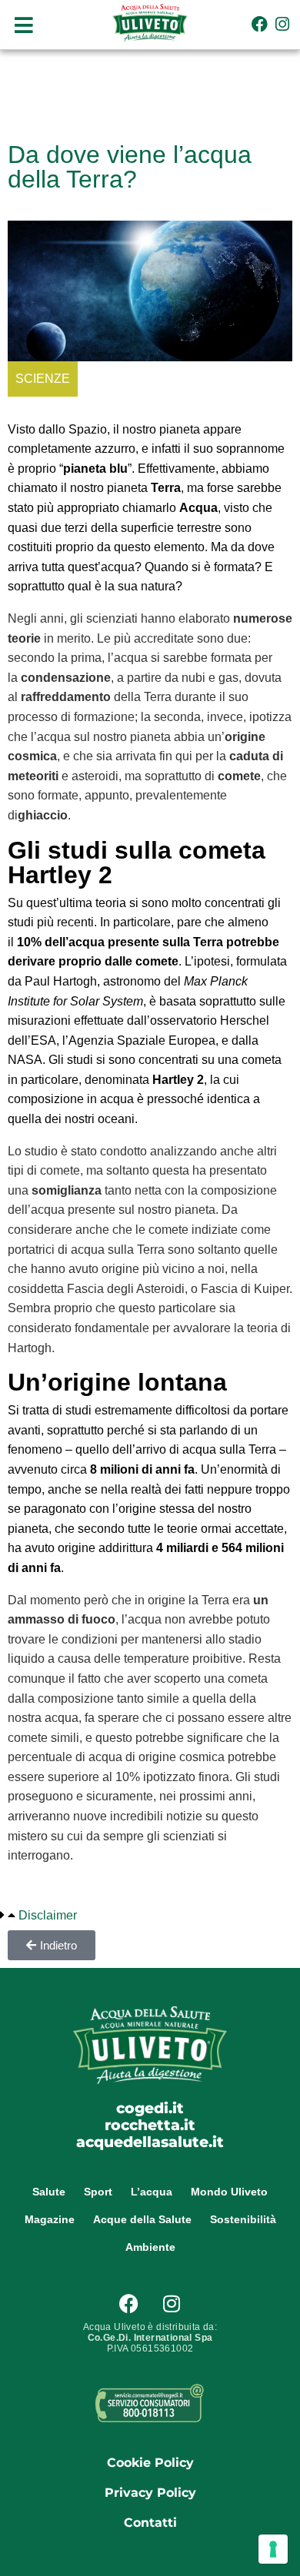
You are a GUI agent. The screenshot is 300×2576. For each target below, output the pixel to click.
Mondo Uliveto (229, 2192)
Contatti (150, 2523)
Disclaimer (48, 1915)
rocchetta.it (150, 2125)
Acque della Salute (142, 2219)
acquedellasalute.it (150, 2142)
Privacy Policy (150, 2493)
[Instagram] (283, 24)
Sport (98, 2192)
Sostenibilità (243, 2219)
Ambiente (150, 2247)
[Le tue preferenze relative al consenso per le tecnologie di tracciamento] (273, 2549)
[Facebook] (260, 24)
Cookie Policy (150, 2463)
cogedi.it (150, 2108)
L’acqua (152, 2192)
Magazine (50, 2219)
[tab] (38, 1916)
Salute (49, 2192)
